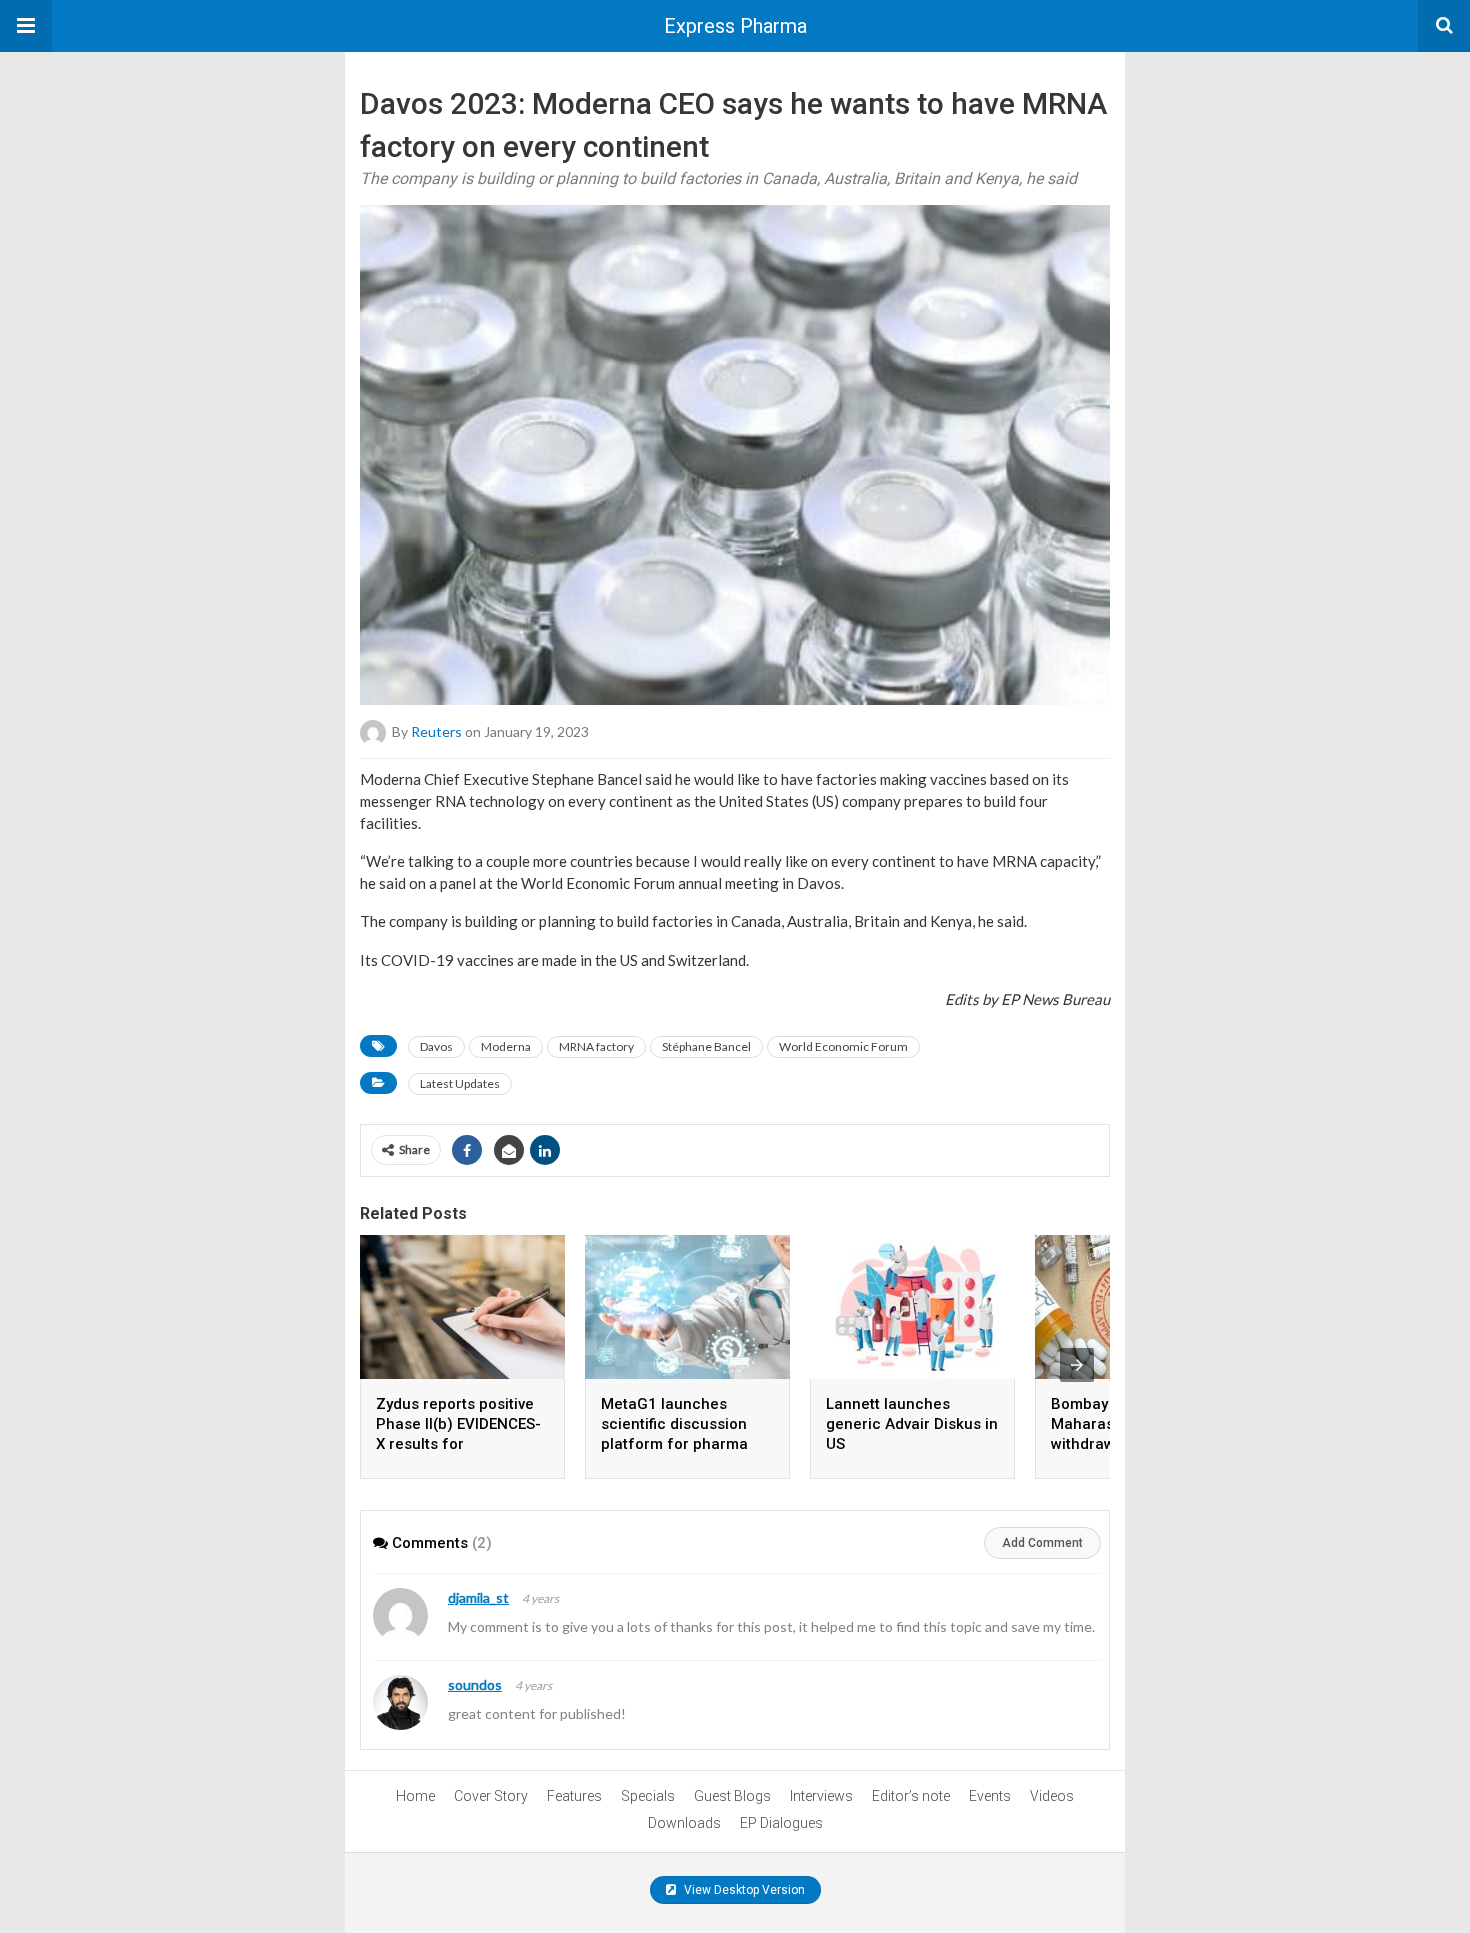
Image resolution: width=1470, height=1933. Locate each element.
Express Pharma (735, 26)
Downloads (684, 1823)
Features (574, 1796)
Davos (436, 1046)
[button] (26, 26)
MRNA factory (596, 1046)
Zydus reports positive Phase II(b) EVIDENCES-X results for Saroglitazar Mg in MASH (458, 1444)
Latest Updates (460, 1083)
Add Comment (1042, 1543)
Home (415, 1796)
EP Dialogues (781, 1823)
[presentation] (1077, 1365)
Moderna (506, 1046)
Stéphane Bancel (706, 1046)
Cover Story (491, 1796)
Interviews (821, 1796)
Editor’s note (911, 1796)
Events (990, 1796)
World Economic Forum (843, 1046)
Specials (648, 1796)
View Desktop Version (743, 1890)
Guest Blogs (732, 1796)
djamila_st (478, 1597)
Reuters (436, 731)
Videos (1052, 1796)
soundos (475, 1684)
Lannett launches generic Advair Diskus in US (912, 1424)
